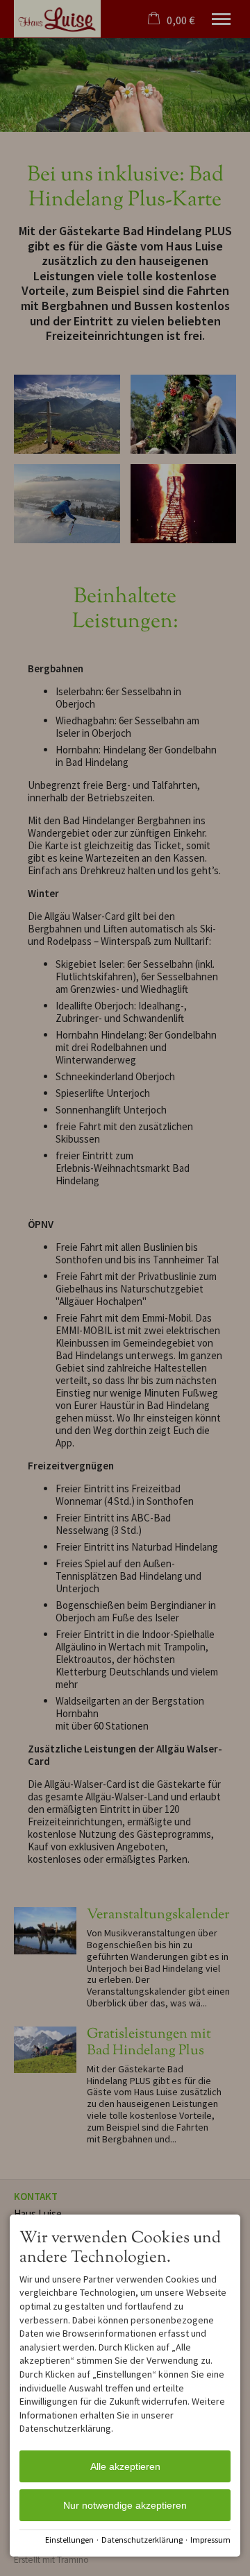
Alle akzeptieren (125, 2466)
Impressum (210, 2540)
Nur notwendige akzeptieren (125, 2505)
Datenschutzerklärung (142, 2540)
